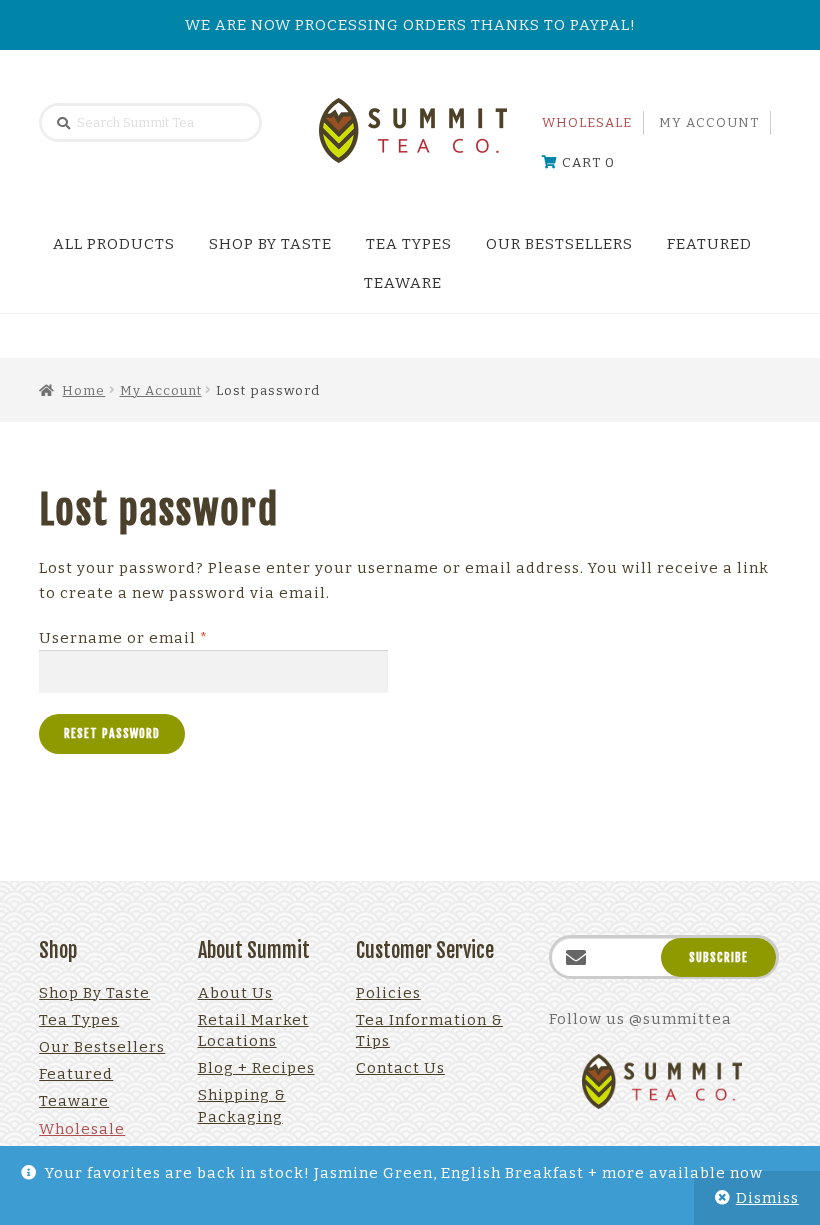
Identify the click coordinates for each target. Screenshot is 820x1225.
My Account (709, 122)
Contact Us (400, 1068)
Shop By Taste (270, 244)
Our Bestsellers (559, 244)
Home (83, 390)
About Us (235, 993)
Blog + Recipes (256, 1068)
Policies (388, 993)
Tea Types (409, 244)
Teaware (403, 283)
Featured (709, 244)
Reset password (112, 733)
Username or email (160, 637)
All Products (114, 244)
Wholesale (587, 122)
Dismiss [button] (767, 1198)
